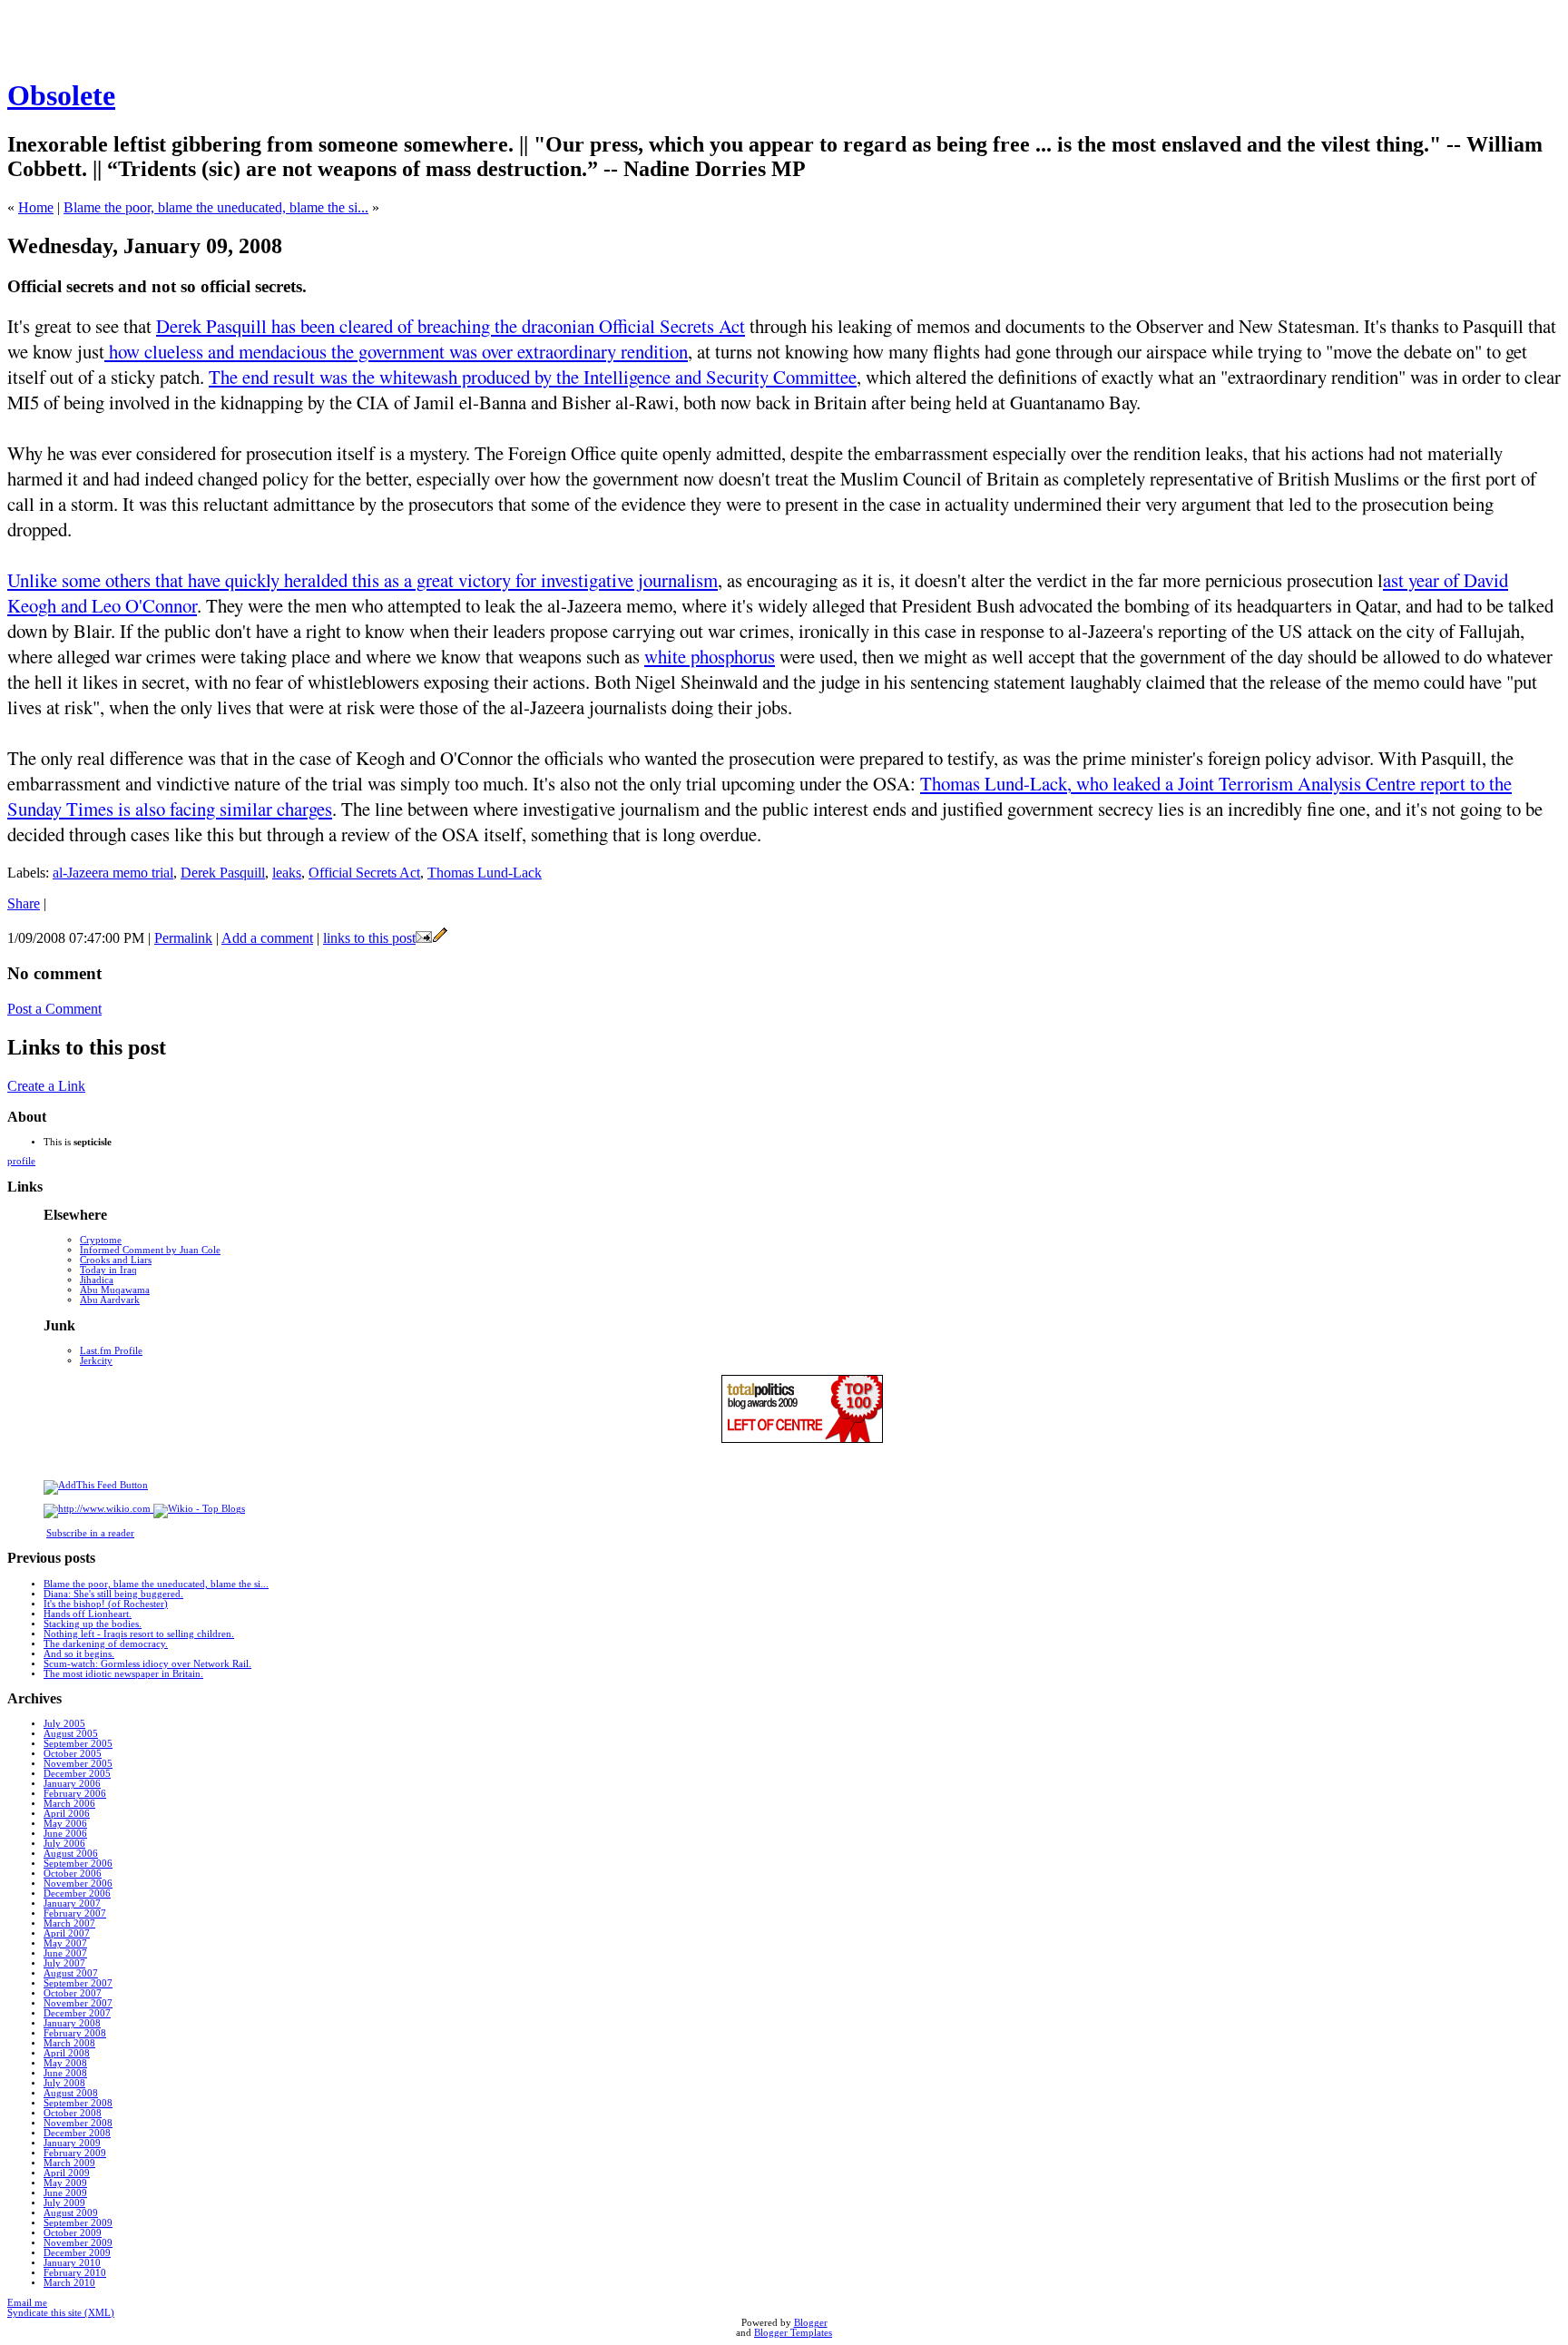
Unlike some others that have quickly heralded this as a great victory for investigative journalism (363, 580)
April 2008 (67, 2053)
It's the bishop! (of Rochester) (106, 1604)
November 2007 (78, 2003)
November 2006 (78, 1884)
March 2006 (69, 1804)
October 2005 (73, 1754)
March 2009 (69, 2163)
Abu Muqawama (115, 1290)
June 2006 (65, 1834)
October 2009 (73, 2233)
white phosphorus (710, 656)
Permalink (183, 938)
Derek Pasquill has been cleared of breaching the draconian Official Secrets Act (451, 326)
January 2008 (72, 2023)
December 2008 (77, 2133)
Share (24, 903)
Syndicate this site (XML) (61, 2313)
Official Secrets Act (364, 873)
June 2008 (65, 2073)
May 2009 (65, 2183)
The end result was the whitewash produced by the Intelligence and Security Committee (533, 377)
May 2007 (65, 1943)
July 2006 (64, 1844)
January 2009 (72, 2143)
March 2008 (69, 2043)
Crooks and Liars (116, 1260)
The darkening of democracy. (106, 1644)
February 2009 (75, 2153)
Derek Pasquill (223, 873)
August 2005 (71, 1734)
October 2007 (73, 1993)
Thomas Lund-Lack (485, 873)
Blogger (811, 2323)
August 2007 (71, 1973)
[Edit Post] (440, 938)
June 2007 (65, 1953)
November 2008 (78, 2123)
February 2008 (75, 2033)
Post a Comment (54, 1009)
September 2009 (78, 2223)
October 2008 (73, 2113)
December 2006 (77, 1894)
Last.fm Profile (111, 1351)
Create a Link (46, 1086)
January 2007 (72, 1903)
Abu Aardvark (110, 1300)
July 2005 (64, 1724)
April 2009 (67, 2173)
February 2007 (75, 1913)
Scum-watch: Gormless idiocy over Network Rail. (147, 1664)
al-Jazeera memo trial (113, 873)
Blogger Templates (793, 2333)
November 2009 (78, 2243)
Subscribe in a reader (90, 1533)
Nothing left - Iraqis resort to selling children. (139, 1634)
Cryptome (101, 1240)
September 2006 (78, 1864)
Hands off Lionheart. (88, 1614)
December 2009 (77, 2253)
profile (21, 1161)
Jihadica (97, 1280)
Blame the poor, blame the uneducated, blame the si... (216, 207)
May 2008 (65, 2063)
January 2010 (72, 2263)
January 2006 (72, 1784)
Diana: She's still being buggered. (113, 1594)
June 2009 (65, 2193)
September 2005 (78, 1744)
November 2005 (78, 1764)
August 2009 (71, 2213)
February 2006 (75, 1794)
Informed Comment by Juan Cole (150, 1250)
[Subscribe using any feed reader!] (96, 1485)
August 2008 (71, 2093)
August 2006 (71, 1854)
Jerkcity (96, 1361)
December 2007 (77, 2013)
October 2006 (73, 1874)
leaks (287, 873)
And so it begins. (79, 1654)
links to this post (369, 938)
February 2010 (75, 2273)
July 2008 (64, 2083)
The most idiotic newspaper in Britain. (123, 1674)
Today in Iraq (108, 1270)
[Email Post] (424, 938)
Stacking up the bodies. (93, 1624)
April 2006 (67, 1814)
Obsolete (61, 95)
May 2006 (65, 1824)
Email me (27, 2303)
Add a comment (267, 938)
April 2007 (67, 1933)
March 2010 (69, 2283)
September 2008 (78, 2103)
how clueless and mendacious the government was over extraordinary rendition (396, 351)
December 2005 (77, 1774)
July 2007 (64, 1963)
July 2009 (64, 2203)
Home (36, 207)
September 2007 (78, 1983)
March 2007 (69, 1923)
